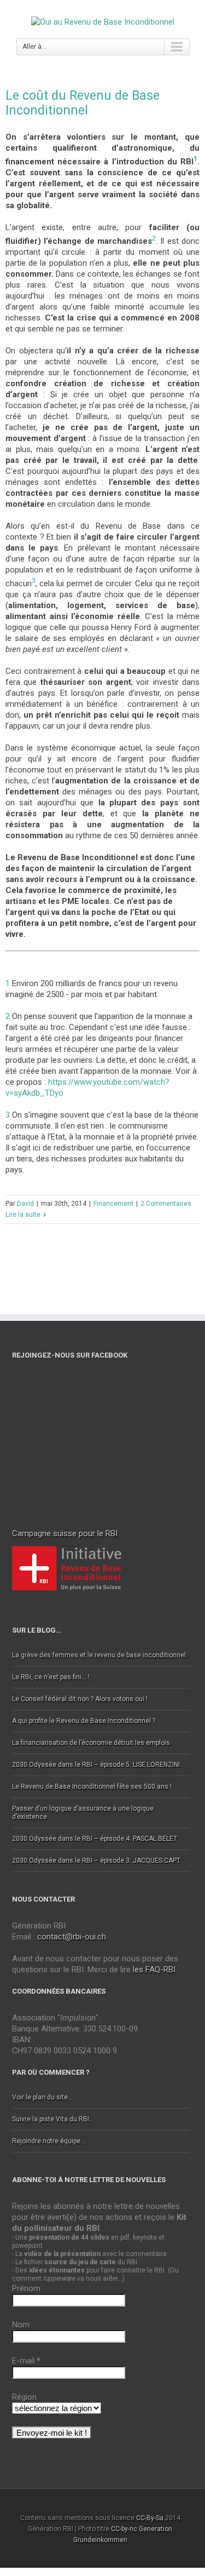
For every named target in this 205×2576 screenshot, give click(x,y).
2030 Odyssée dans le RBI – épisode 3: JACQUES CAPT (96, 1861)
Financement (113, 1204)
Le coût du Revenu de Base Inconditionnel (83, 103)
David (25, 1204)
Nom (21, 2325)
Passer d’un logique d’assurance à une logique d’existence (83, 1813)
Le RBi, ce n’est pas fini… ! (51, 1677)
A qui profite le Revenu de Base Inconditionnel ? (84, 1721)
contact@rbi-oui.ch (72, 1937)
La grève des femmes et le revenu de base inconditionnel (99, 1655)
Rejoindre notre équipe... (49, 2141)
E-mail (26, 2361)
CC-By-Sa (150, 2518)
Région (24, 2397)
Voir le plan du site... (42, 2097)
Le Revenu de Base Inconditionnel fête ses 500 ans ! (92, 1787)
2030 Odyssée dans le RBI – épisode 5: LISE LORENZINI (96, 1765)
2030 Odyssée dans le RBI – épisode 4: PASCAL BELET (95, 1839)
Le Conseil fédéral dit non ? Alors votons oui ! (80, 1699)
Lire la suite (23, 1215)
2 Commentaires (166, 1204)
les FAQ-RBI (154, 1970)
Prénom (26, 2288)
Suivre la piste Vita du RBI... (53, 2119)
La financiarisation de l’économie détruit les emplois (91, 1743)
